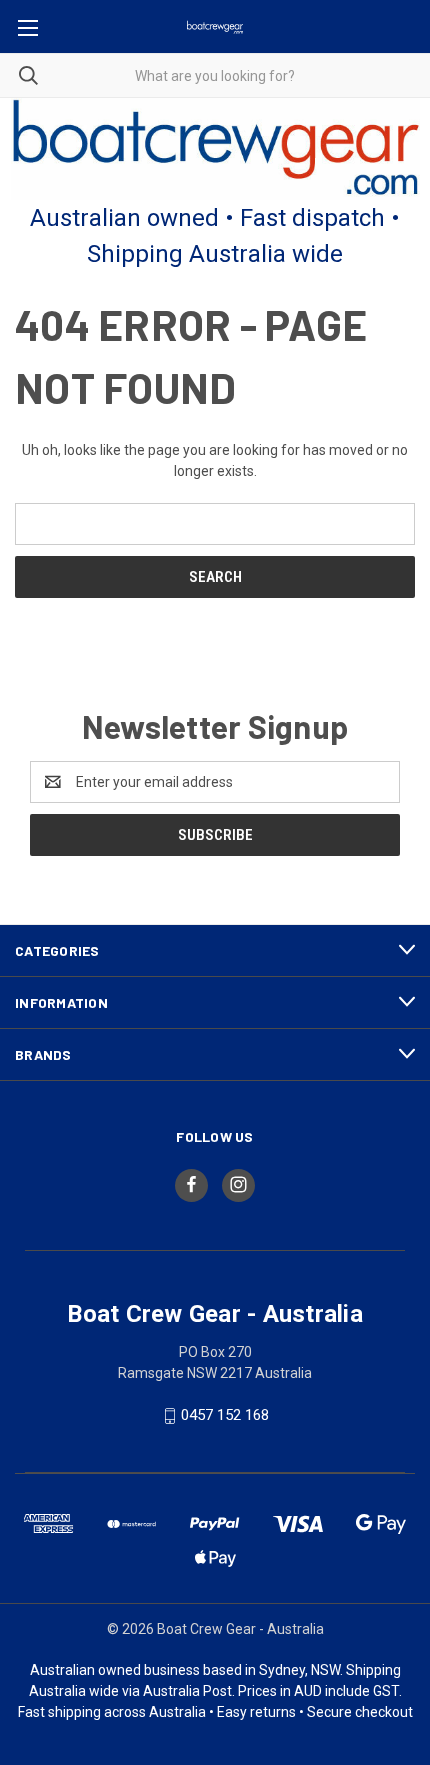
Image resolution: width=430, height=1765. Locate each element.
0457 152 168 (225, 1416)
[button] (215, 149)
